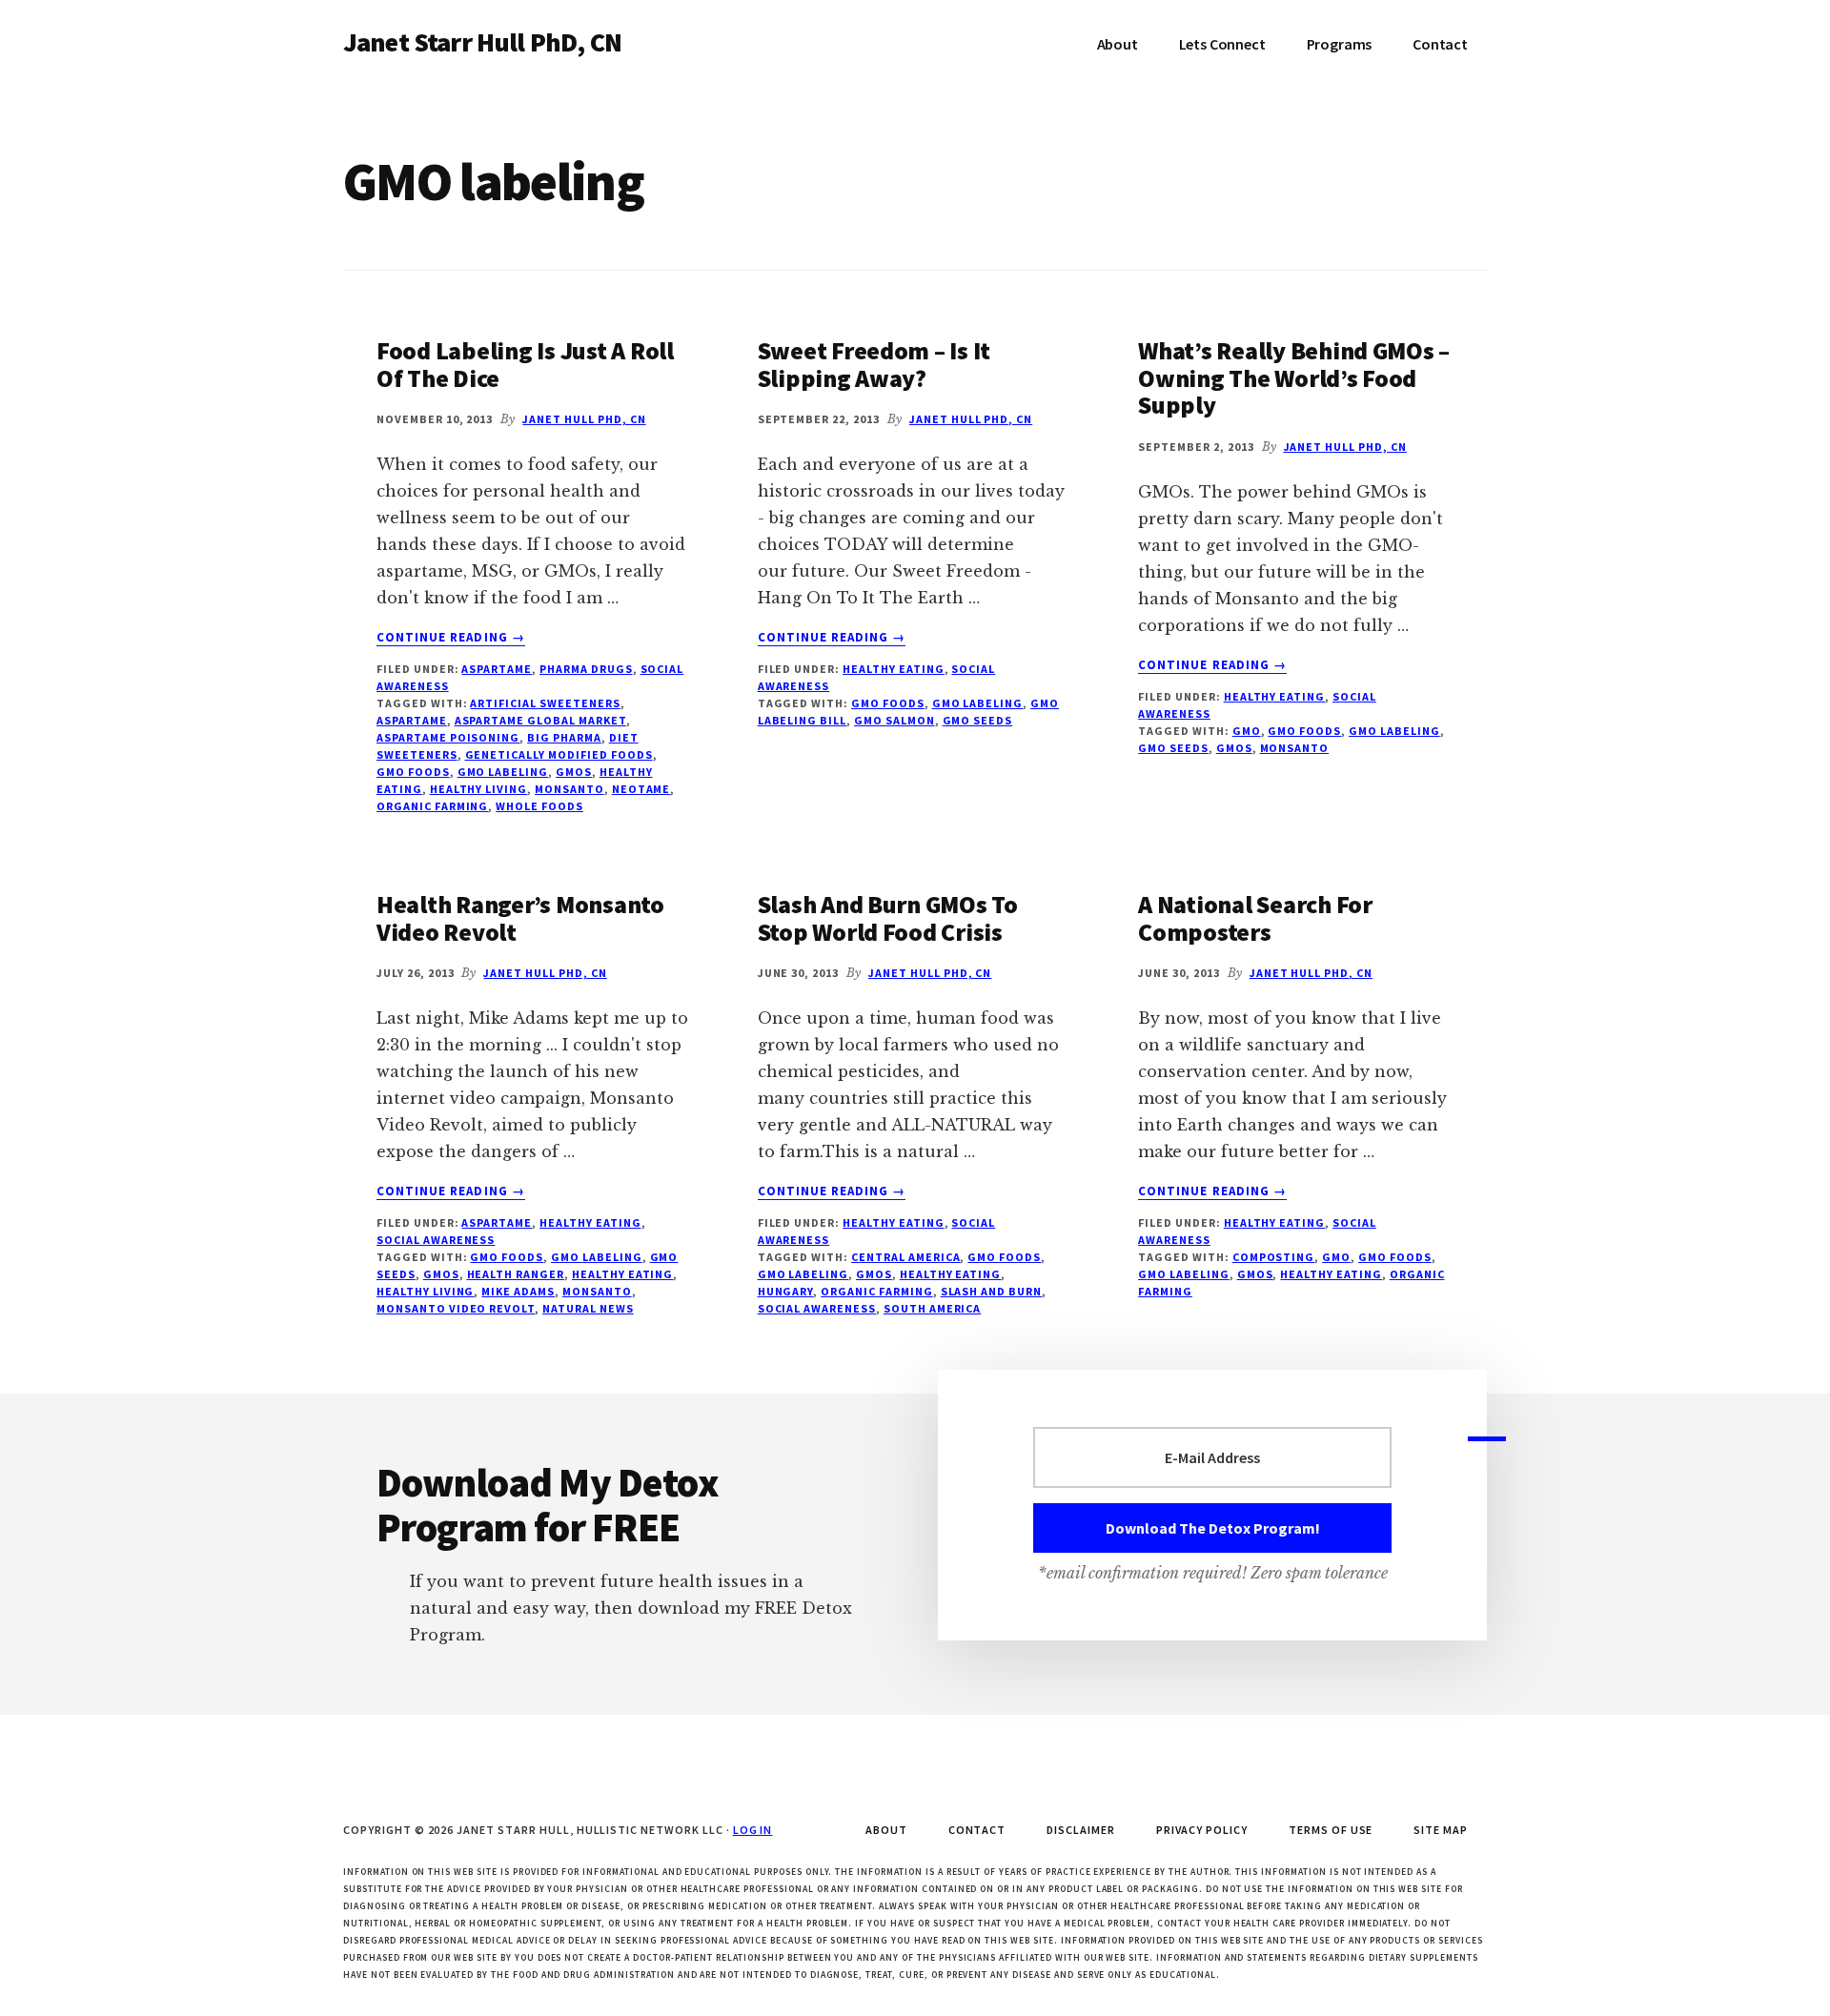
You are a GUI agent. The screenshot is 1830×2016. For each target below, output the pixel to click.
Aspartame (497, 669)
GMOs (574, 772)
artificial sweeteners (545, 703)
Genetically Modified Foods (559, 754)
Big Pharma (564, 737)
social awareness (436, 1240)
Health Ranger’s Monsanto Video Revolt (520, 918)
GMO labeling (503, 772)
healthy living (478, 789)
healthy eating (622, 1274)
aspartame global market (540, 720)
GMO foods (413, 772)
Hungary (786, 1291)
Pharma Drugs (586, 669)
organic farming (432, 806)
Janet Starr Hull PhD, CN (482, 42)
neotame (641, 789)
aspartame (412, 720)
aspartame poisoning (448, 737)
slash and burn (991, 1291)
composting (1274, 1257)
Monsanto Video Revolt (456, 1308)
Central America (905, 1257)
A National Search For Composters (1255, 918)
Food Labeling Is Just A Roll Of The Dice (525, 364)
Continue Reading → (451, 638)
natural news (588, 1308)
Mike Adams (518, 1291)
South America (932, 1308)
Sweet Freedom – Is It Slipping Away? (874, 364)
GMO (1247, 731)
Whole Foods (539, 806)
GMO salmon (895, 720)
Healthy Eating (893, 669)
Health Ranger (516, 1274)
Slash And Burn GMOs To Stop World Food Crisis (888, 918)
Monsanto (569, 789)
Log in (753, 1830)
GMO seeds (978, 720)
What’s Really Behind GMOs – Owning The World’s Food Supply (1294, 377)
